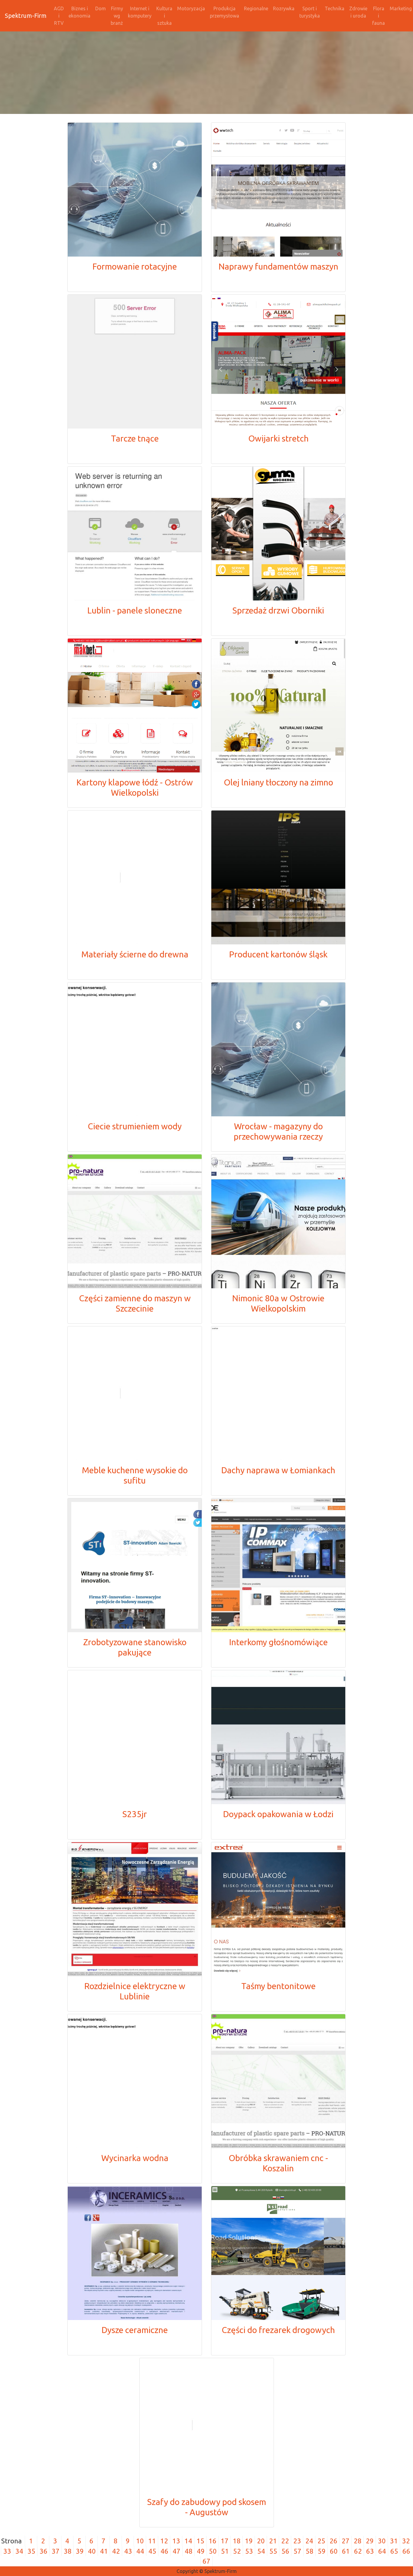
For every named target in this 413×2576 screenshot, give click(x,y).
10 (140, 2541)
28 (358, 2541)
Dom (101, 8)
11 (152, 2541)
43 (128, 2551)
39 (80, 2551)
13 (176, 2541)
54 (261, 2551)
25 (321, 2541)
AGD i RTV (59, 16)
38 (68, 2551)
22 (285, 2541)
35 (31, 2551)
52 (237, 2551)
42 (116, 2551)
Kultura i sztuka (164, 16)
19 (249, 2541)
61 (346, 2551)
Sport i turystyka (310, 12)
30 (382, 2541)
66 (406, 2551)
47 (177, 2551)
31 (394, 2541)
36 (44, 2551)
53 (249, 2551)
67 (207, 2561)
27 (346, 2541)
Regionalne (256, 8)
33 (7, 2551)
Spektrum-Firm (26, 16)
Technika (335, 8)
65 (394, 2551)
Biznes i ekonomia (80, 12)
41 (104, 2551)
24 (309, 2541)
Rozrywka (284, 8)
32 (406, 2541)
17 (225, 2541)
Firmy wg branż (117, 16)
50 (213, 2551)
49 (201, 2551)
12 (164, 2541)
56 (285, 2551)
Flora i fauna (379, 16)
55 (273, 2551)
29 (370, 2541)
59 (322, 2551)
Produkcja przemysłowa (224, 12)
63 (370, 2551)
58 (310, 2551)
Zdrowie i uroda (358, 12)
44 (140, 2551)
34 (19, 2551)
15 (200, 2541)
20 (261, 2541)
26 (333, 2541)
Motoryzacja (191, 8)
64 (382, 2551)
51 (225, 2551)
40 (92, 2551)
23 (297, 2541)
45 (152, 2551)
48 (189, 2551)
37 (56, 2551)
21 (273, 2541)
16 (213, 2541)
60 (334, 2551)
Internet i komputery (140, 12)
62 (358, 2551)
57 (298, 2551)
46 (164, 2551)
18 (237, 2541)
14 (188, 2541)
